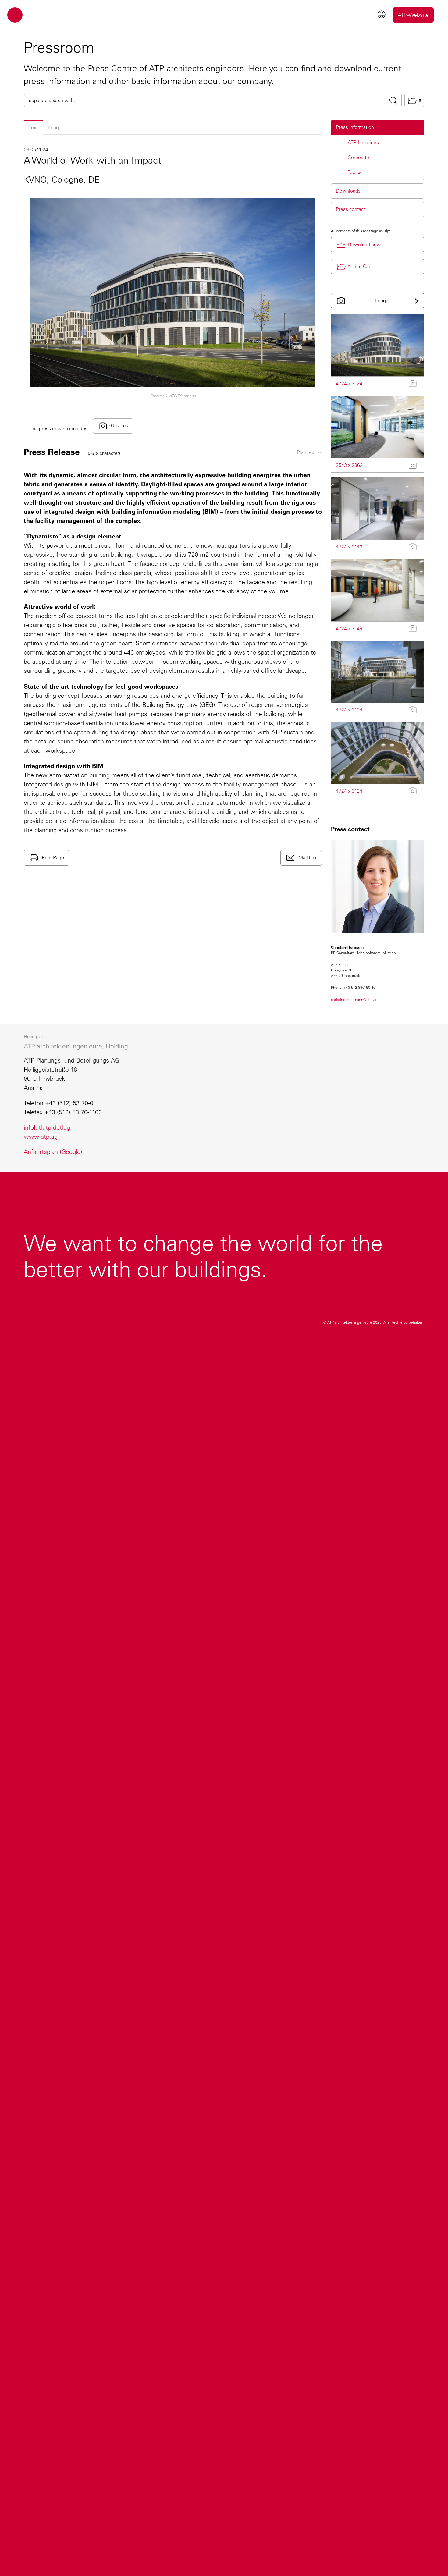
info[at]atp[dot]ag (47, 1127)
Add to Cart (360, 266)
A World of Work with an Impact (92, 160)
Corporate (358, 157)
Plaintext (307, 452)
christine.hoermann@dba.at (354, 1000)
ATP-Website (413, 15)
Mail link (307, 858)
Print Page (52, 858)
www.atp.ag (41, 1137)
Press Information (355, 127)
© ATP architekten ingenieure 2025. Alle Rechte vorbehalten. (374, 1322)
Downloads (348, 191)
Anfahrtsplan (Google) (53, 1152)
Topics (355, 172)
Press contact (350, 209)
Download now (364, 245)
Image (55, 128)
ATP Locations (363, 142)
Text (33, 128)
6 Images (119, 426)
